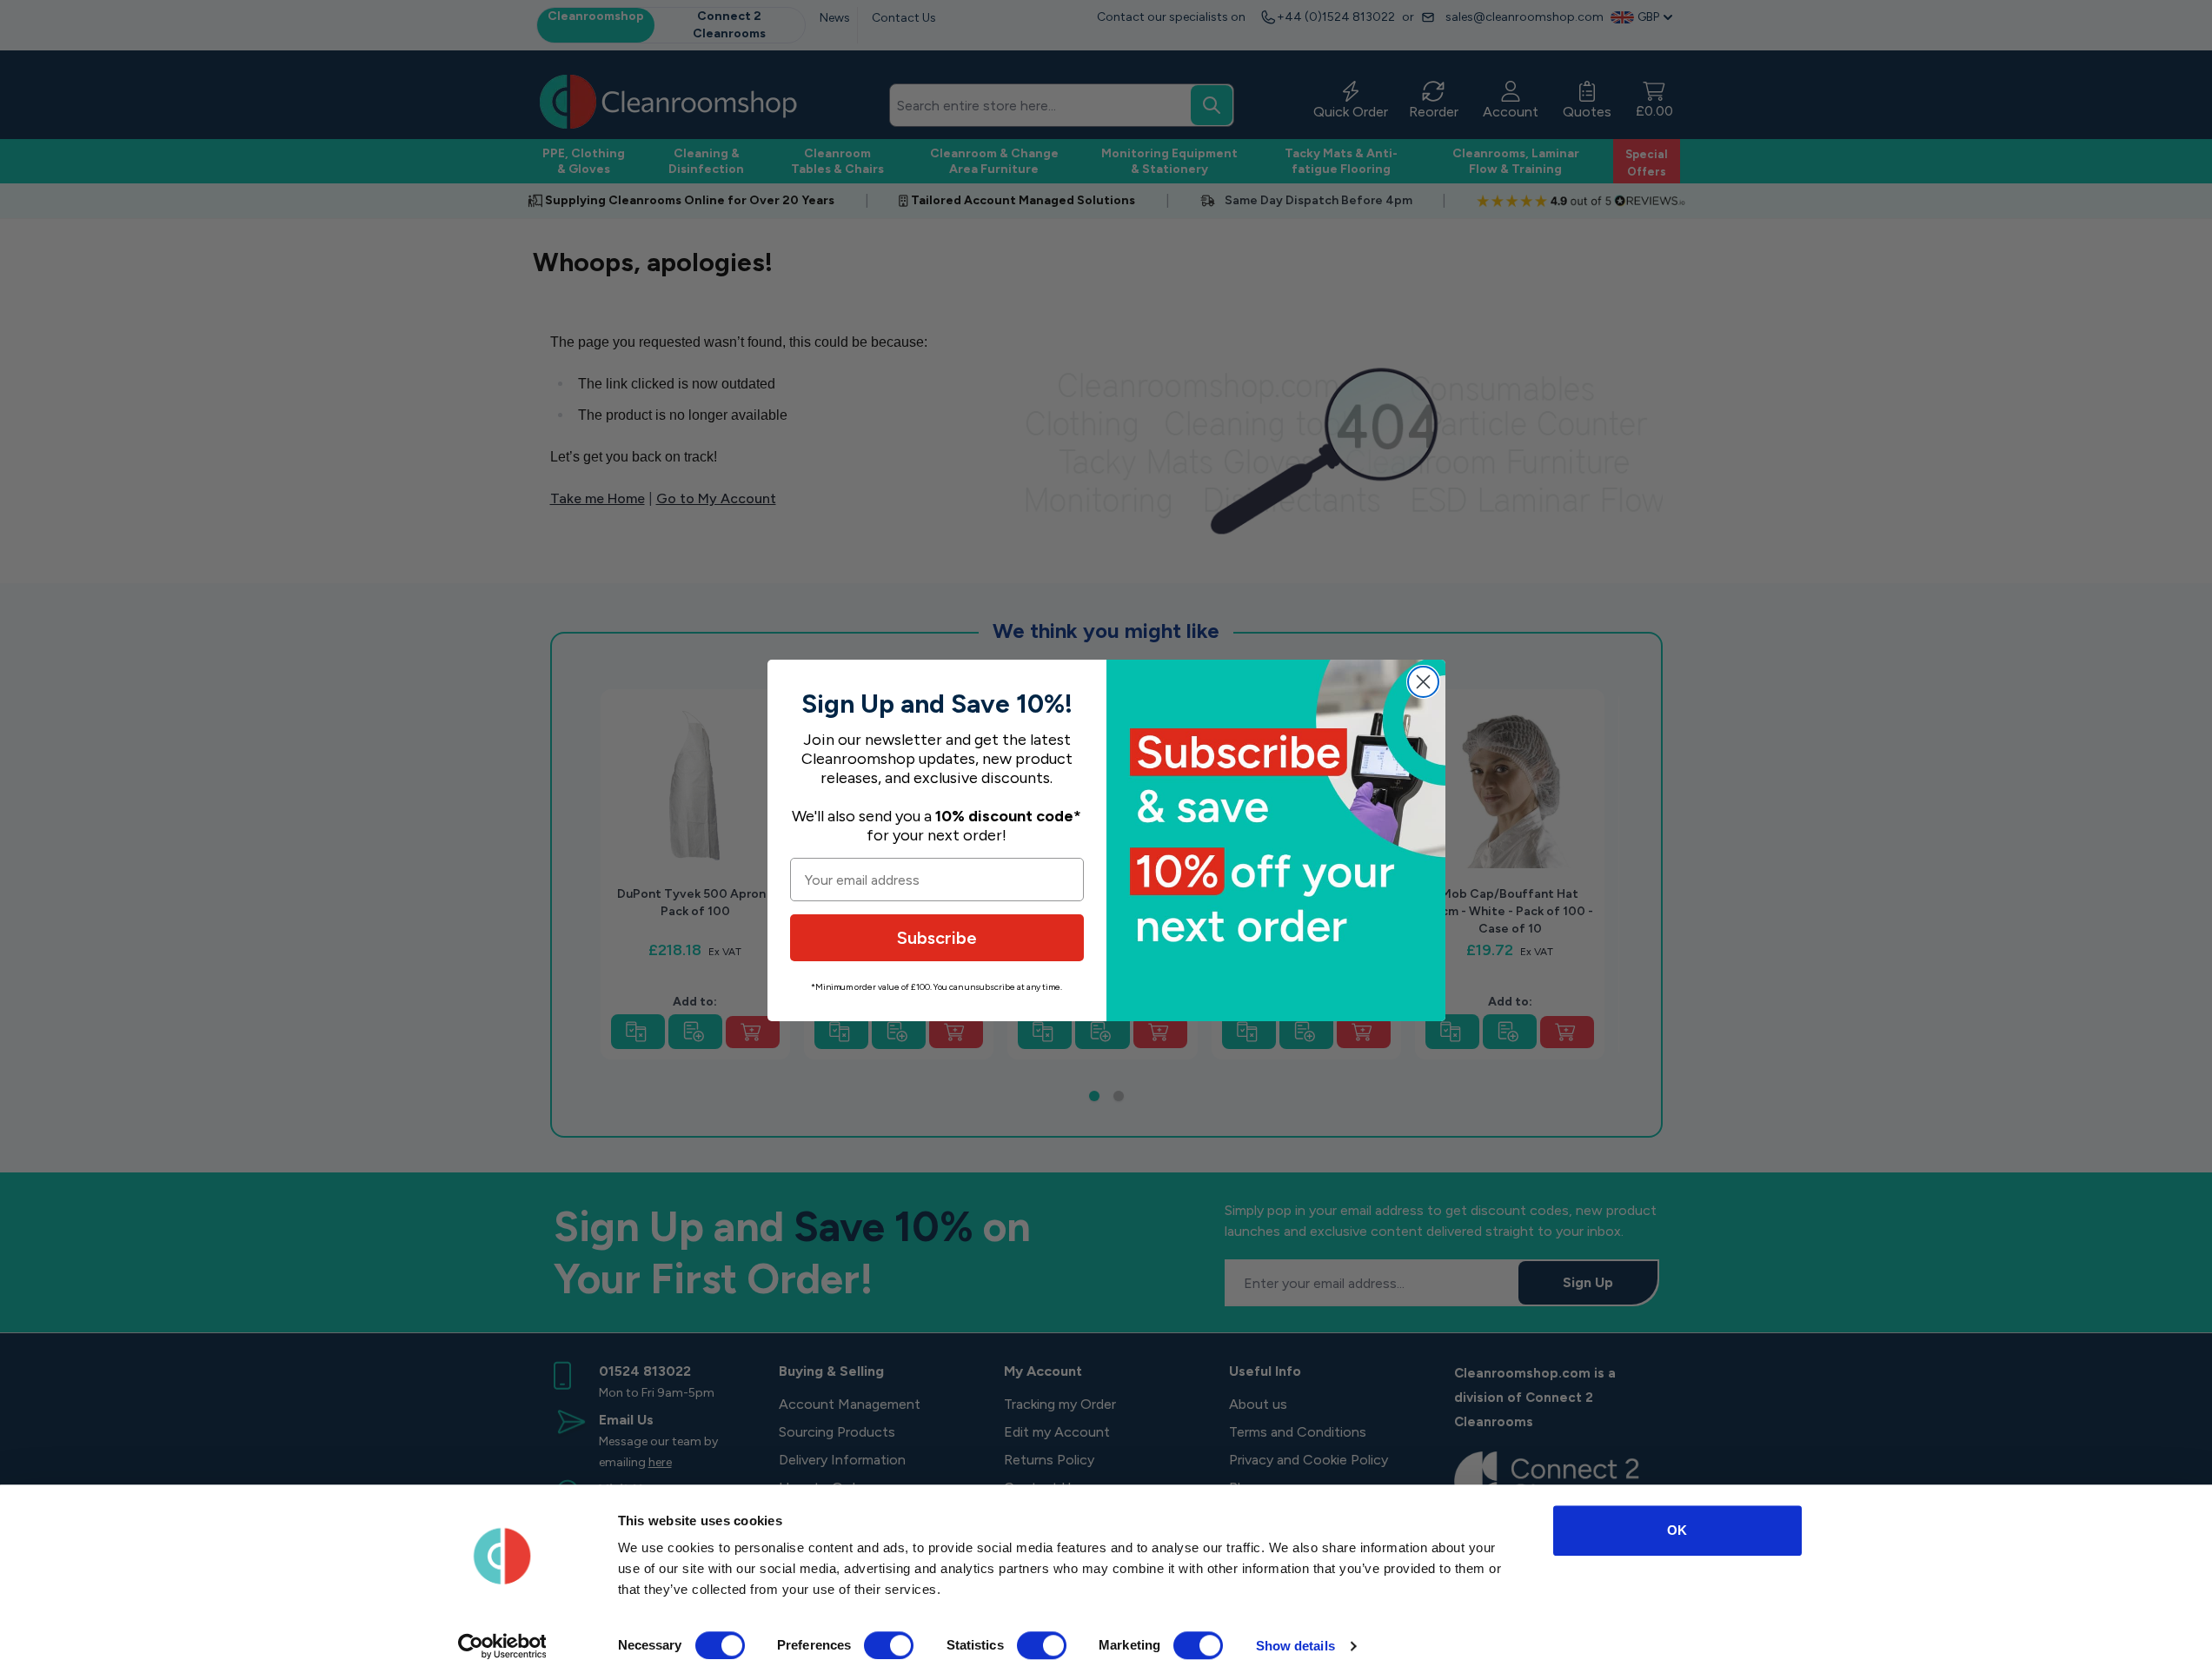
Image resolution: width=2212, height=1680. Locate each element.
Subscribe (937, 938)
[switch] (889, 1645)
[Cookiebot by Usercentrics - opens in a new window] (502, 1646)
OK (1677, 1530)
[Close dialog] (1423, 682)
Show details (1295, 1646)
